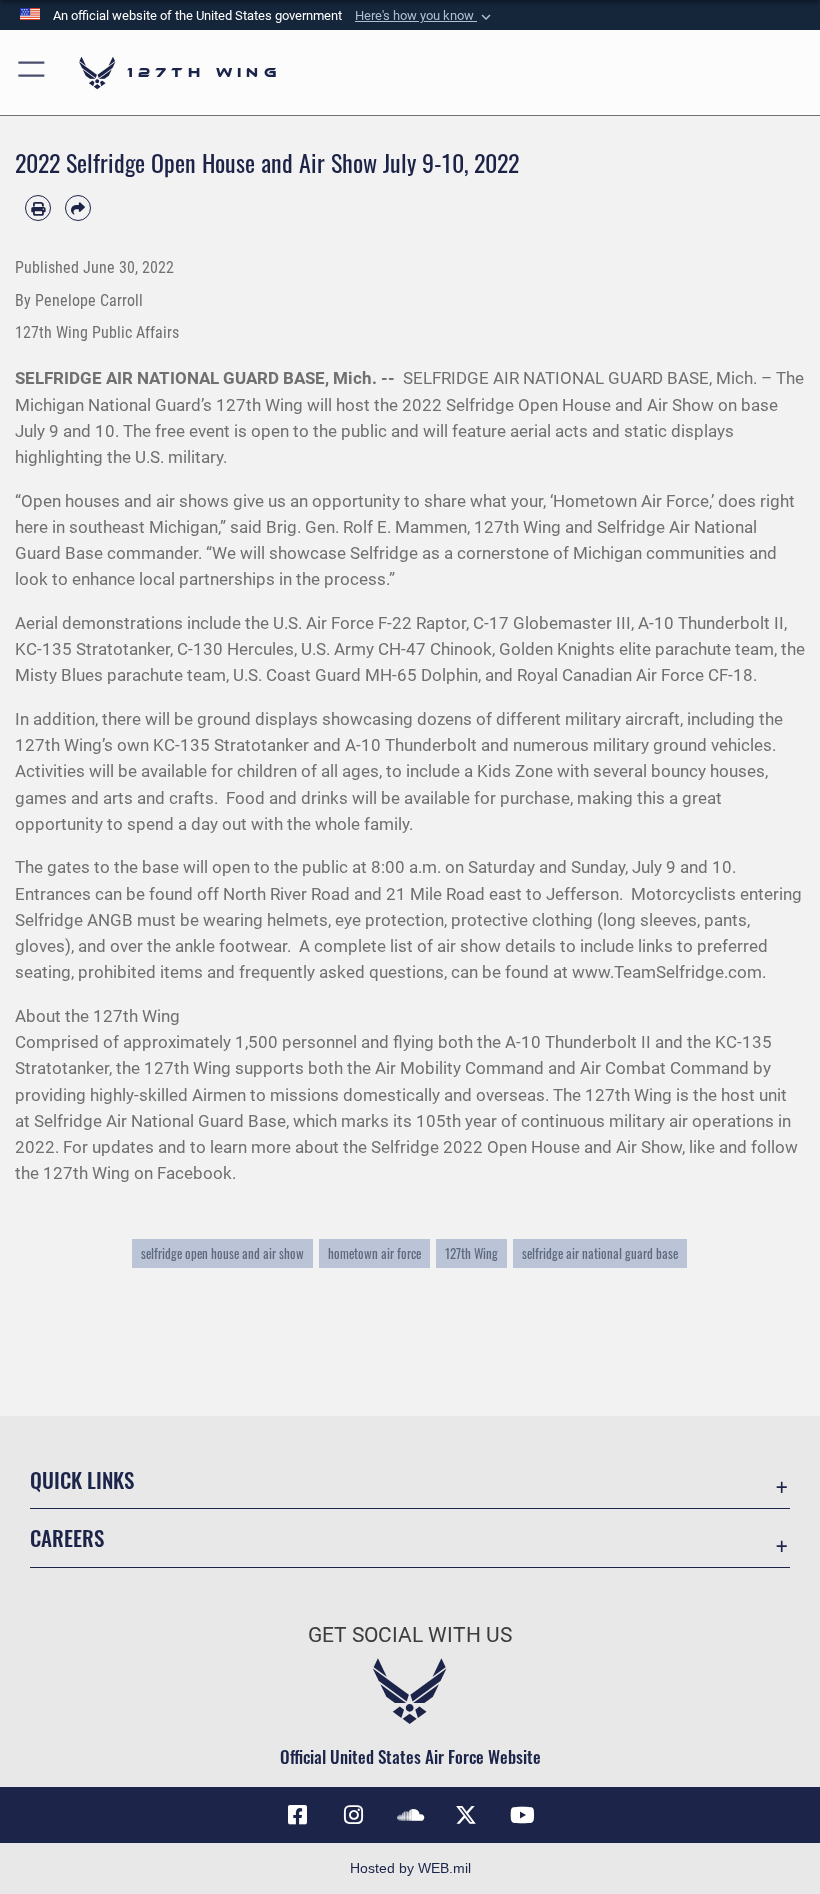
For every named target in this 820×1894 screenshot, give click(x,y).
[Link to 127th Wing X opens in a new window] (466, 1815)
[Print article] (38, 208)
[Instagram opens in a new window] (354, 1815)
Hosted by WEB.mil (410, 1868)
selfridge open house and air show (222, 1253)
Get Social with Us (410, 1635)
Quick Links (82, 1479)
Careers (67, 1537)
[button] (425, 16)
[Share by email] (78, 208)
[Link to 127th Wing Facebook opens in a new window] (298, 1815)
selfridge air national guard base (600, 1253)
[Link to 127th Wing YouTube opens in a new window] (522, 1815)
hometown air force (374, 1253)
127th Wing (471, 1253)
